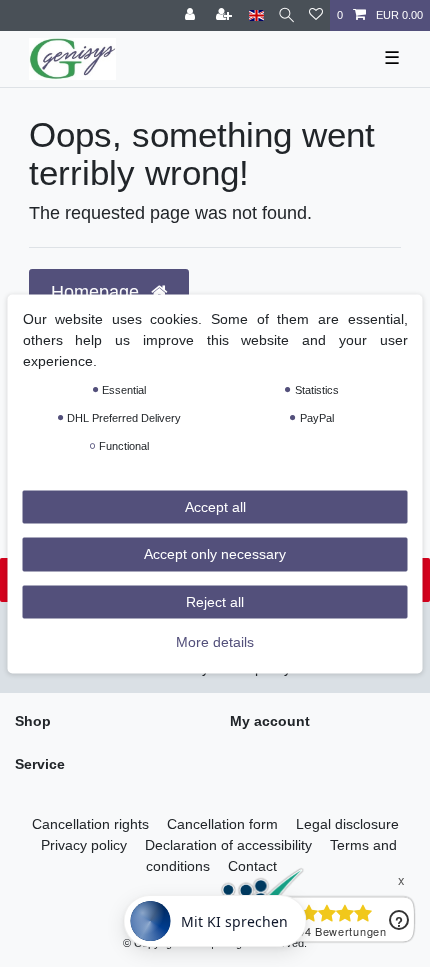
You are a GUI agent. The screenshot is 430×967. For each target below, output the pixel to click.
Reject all (215, 601)
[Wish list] (316, 15)
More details (215, 642)
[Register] (226, 15)
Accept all (215, 506)
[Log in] (192, 15)
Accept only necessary (215, 554)
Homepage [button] (97, 292)
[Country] (256, 15)
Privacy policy (84, 845)
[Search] (286, 15)
